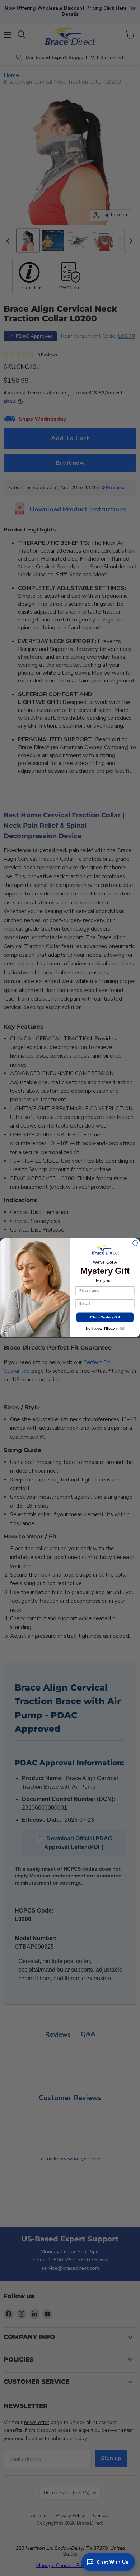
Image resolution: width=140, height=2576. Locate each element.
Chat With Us (113, 2562)
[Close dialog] (135, 1243)
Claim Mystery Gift (105, 1317)
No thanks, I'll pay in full (105, 1329)
